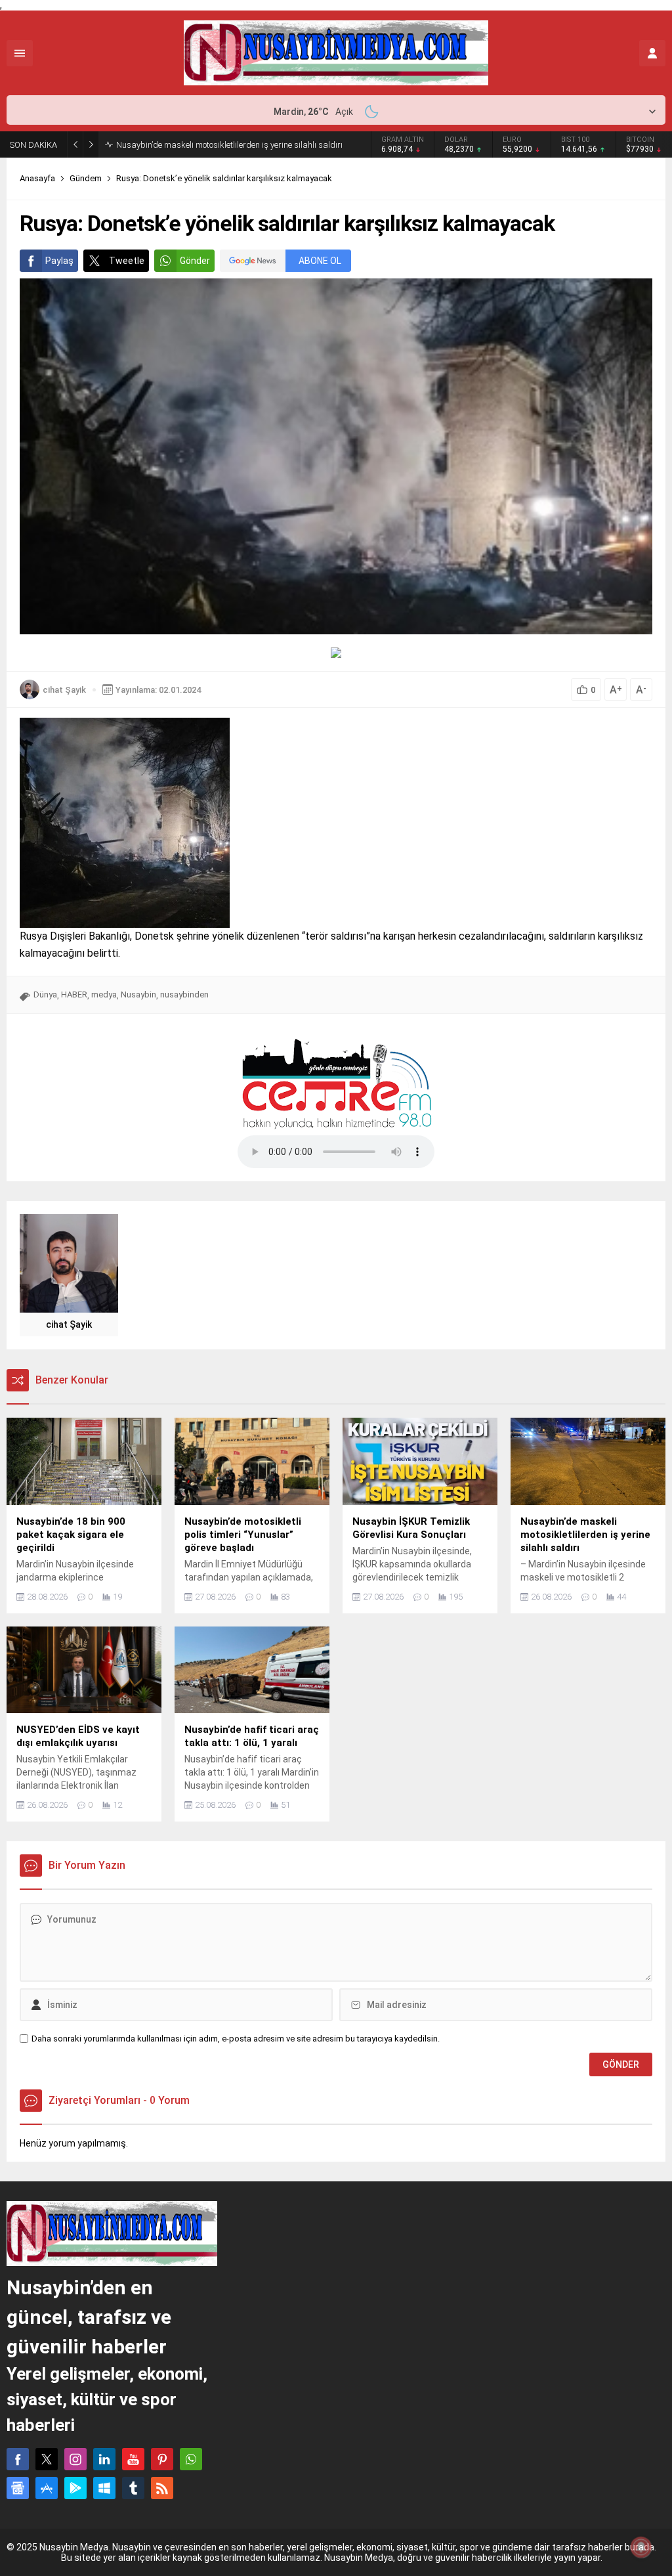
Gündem (86, 178)
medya (104, 994)
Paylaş (59, 261)
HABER (74, 994)
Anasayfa (37, 178)
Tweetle (127, 261)
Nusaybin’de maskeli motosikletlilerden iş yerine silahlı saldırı (229, 145)
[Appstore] (47, 2488)
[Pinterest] (162, 2459)
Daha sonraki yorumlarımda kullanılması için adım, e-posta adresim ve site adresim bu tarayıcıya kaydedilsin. (236, 2039)
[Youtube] (133, 2459)
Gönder (195, 261)
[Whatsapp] (191, 2459)
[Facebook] (18, 2459)
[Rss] (162, 2488)
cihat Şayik (64, 690)
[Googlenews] (18, 2488)
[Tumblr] (133, 2488)
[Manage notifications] (641, 2547)
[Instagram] (75, 2459)
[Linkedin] (104, 2459)
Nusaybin (138, 994)
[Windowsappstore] (104, 2488)
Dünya (45, 994)
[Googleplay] (75, 2488)
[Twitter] (47, 2459)
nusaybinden (184, 994)
